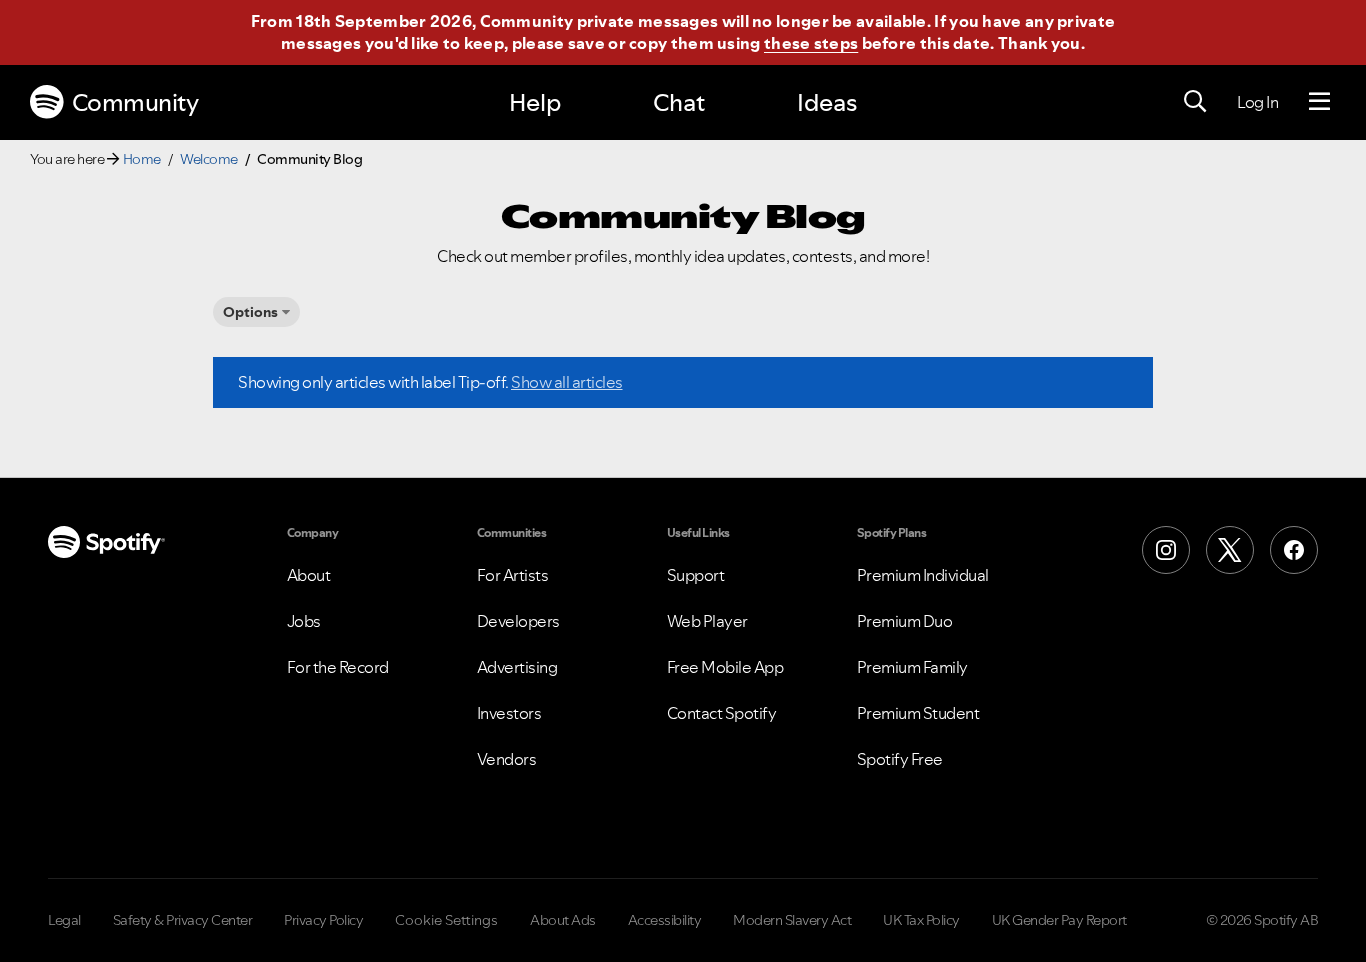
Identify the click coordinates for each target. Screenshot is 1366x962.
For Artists (513, 575)
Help (535, 102)
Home (142, 159)
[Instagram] (1166, 550)
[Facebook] (1294, 550)
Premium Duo (905, 621)
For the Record (338, 667)
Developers (518, 621)
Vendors (507, 759)
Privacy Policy (323, 920)
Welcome (209, 159)
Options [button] (250, 312)
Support (696, 575)
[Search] (1195, 102)
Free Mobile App (725, 667)
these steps (811, 43)
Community (135, 102)
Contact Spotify (722, 713)
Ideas (827, 102)
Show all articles (567, 382)
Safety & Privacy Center (183, 920)
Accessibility (665, 920)
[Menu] (1319, 102)
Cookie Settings (446, 920)
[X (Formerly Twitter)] (1230, 550)
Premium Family (912, 667)
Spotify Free (900, 759)
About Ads (563, 920)
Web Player (707, 621)
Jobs (304, 621)
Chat (679, 102)
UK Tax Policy (921, 920)
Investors (509, 713)
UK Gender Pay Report (1059, 920)
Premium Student (918, 713)
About (309, 575)
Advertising (517, 667)
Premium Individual (923, 575)
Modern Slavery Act (792, 920)
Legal (64, 920)
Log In (1257, 102)
